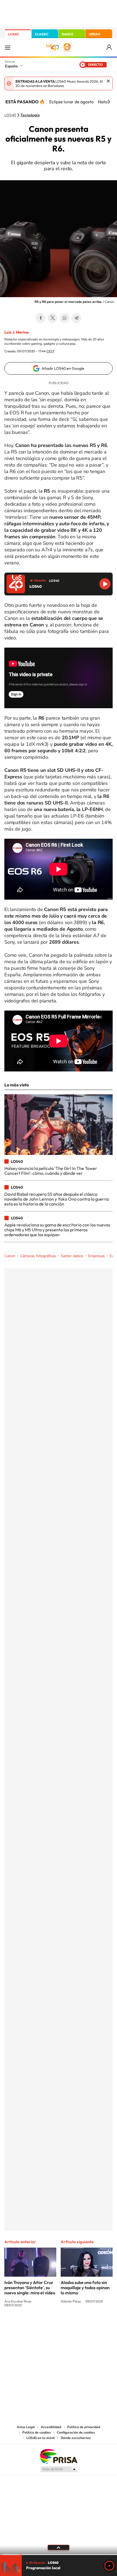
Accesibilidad (51, 2427)
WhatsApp (64, 318)
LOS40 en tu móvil (41, 2438)
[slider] (59, 2555)
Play (109, 2566)
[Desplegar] (59, 2547)
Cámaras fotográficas (38, 1256)
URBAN (94, 34)
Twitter (53, 318)
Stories (91, 2325)
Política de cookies (37, 2432)
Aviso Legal (26, 2427)
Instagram (26, 2325)
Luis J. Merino (16, 332)
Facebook (41, 318)
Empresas (96, 1256)
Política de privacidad (84, 2427)
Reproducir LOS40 (105, 584)
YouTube (48, 2325)
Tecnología (30, 115)
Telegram (76, 318)
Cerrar (108, 81)
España (11, 66)
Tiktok (37, 2325)
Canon (10, 1256)
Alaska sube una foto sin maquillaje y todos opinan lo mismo (85, 2288)
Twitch (80, 2325)
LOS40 (13, 34)
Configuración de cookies (76, 2432)
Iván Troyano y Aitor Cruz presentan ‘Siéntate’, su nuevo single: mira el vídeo (30, 2288)
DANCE (67, 34)
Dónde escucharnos (76, 2438)
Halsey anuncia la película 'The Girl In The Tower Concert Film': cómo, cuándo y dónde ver (51, 1171)
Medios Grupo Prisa (59, 2469)
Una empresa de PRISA (59, 2456)
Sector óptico (72, 1256)
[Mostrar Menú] (8, 47)
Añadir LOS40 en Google (63, 368)
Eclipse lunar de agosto (71, 102)
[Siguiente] (109, 102)
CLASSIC (42, 34)
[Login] (110, 47)
